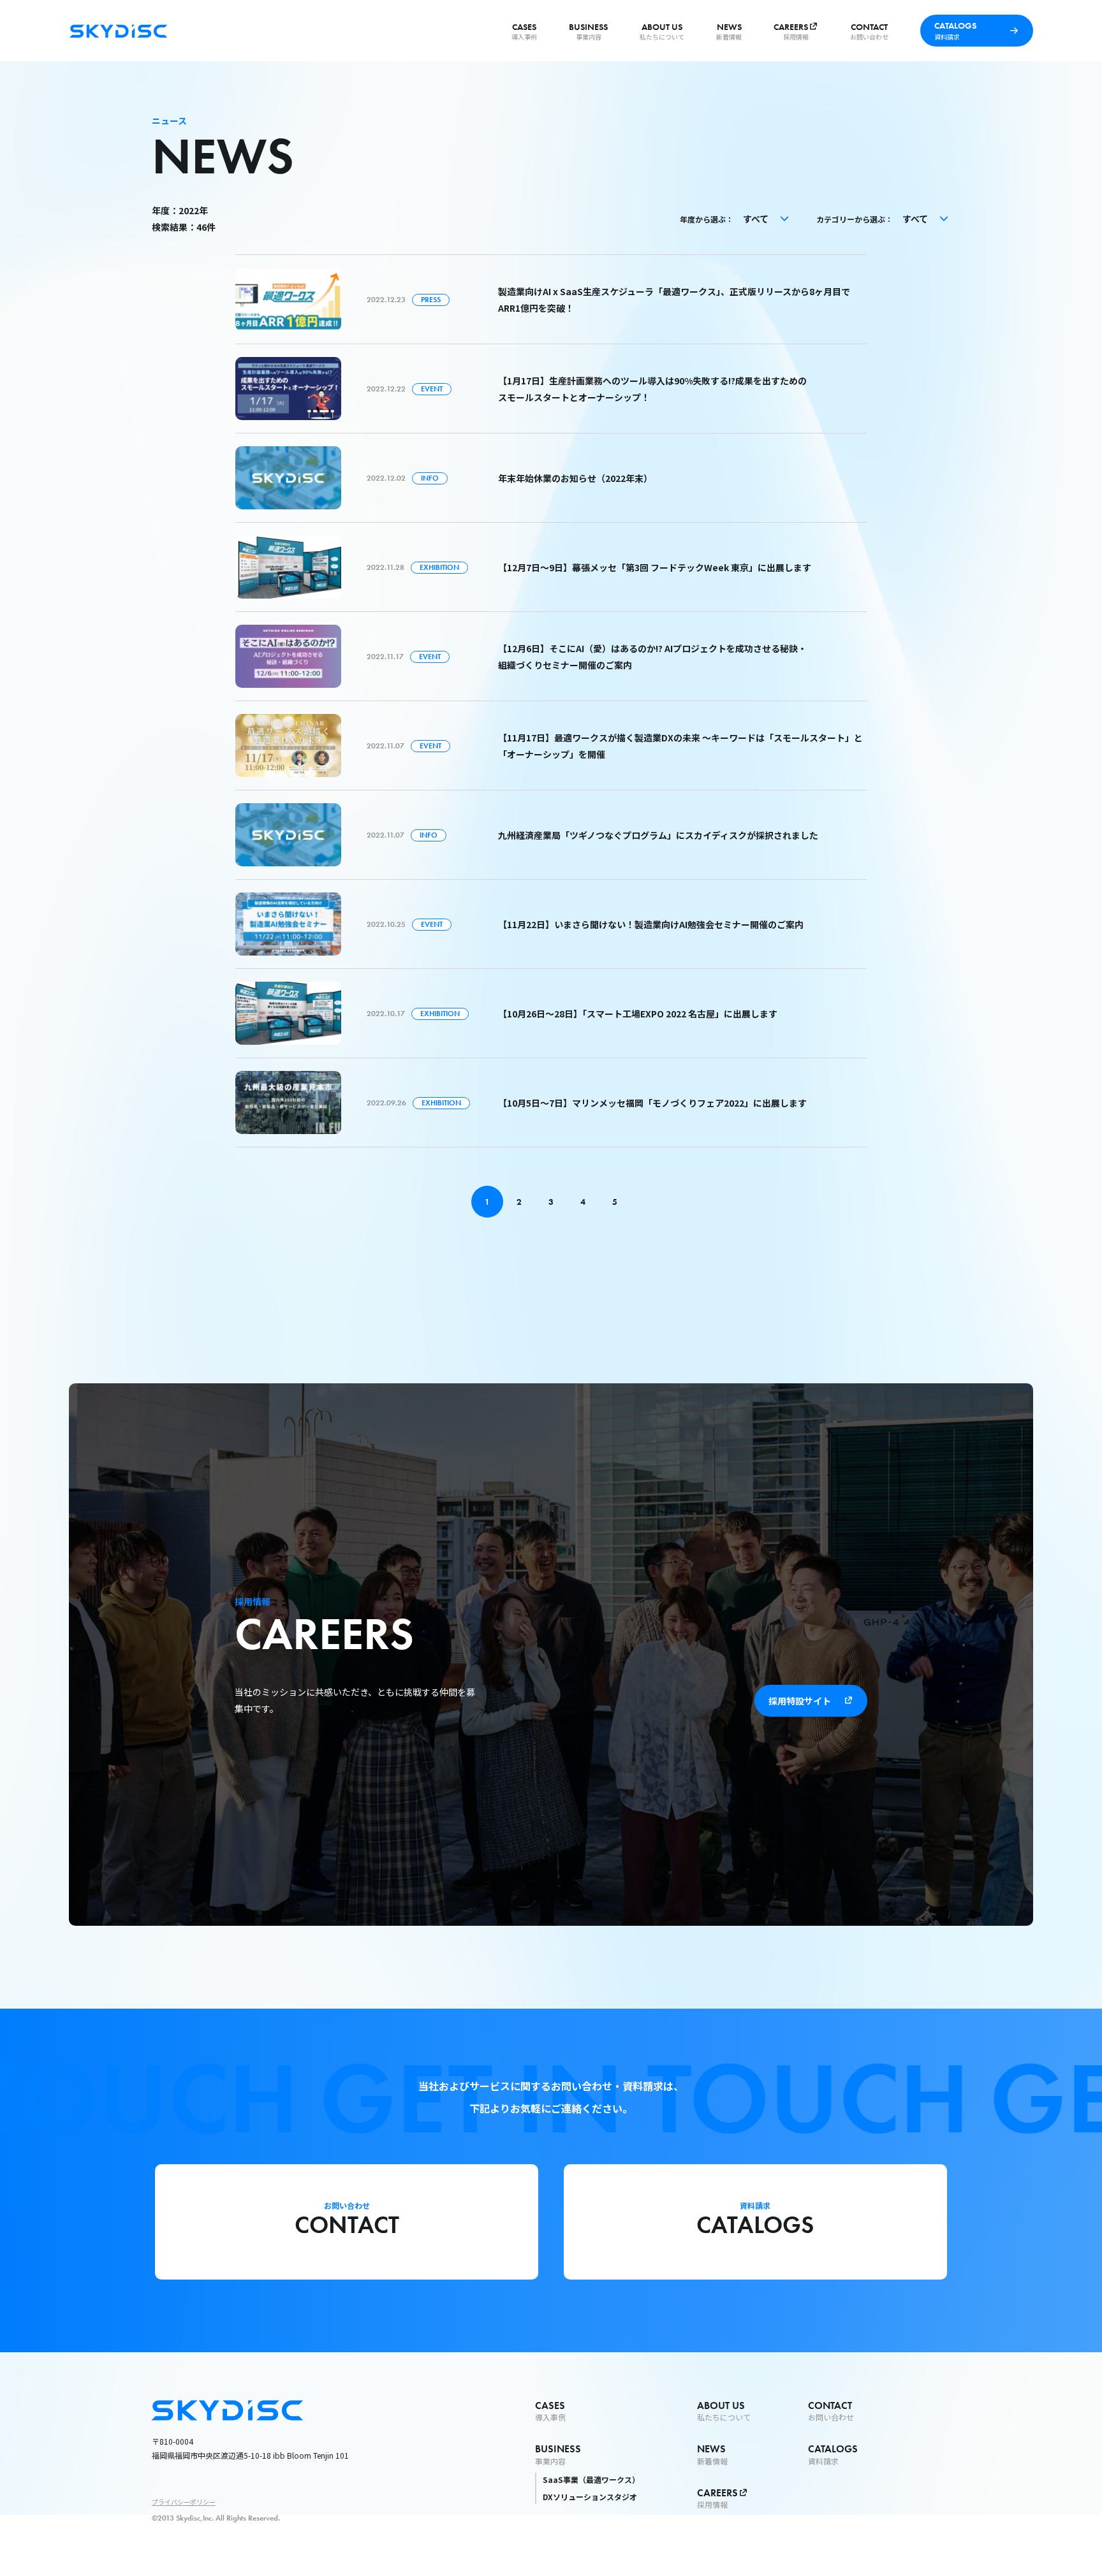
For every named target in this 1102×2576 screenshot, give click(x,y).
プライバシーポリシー (184, 2502)
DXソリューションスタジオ (590, 2497)
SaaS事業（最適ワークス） (591, 2479)
